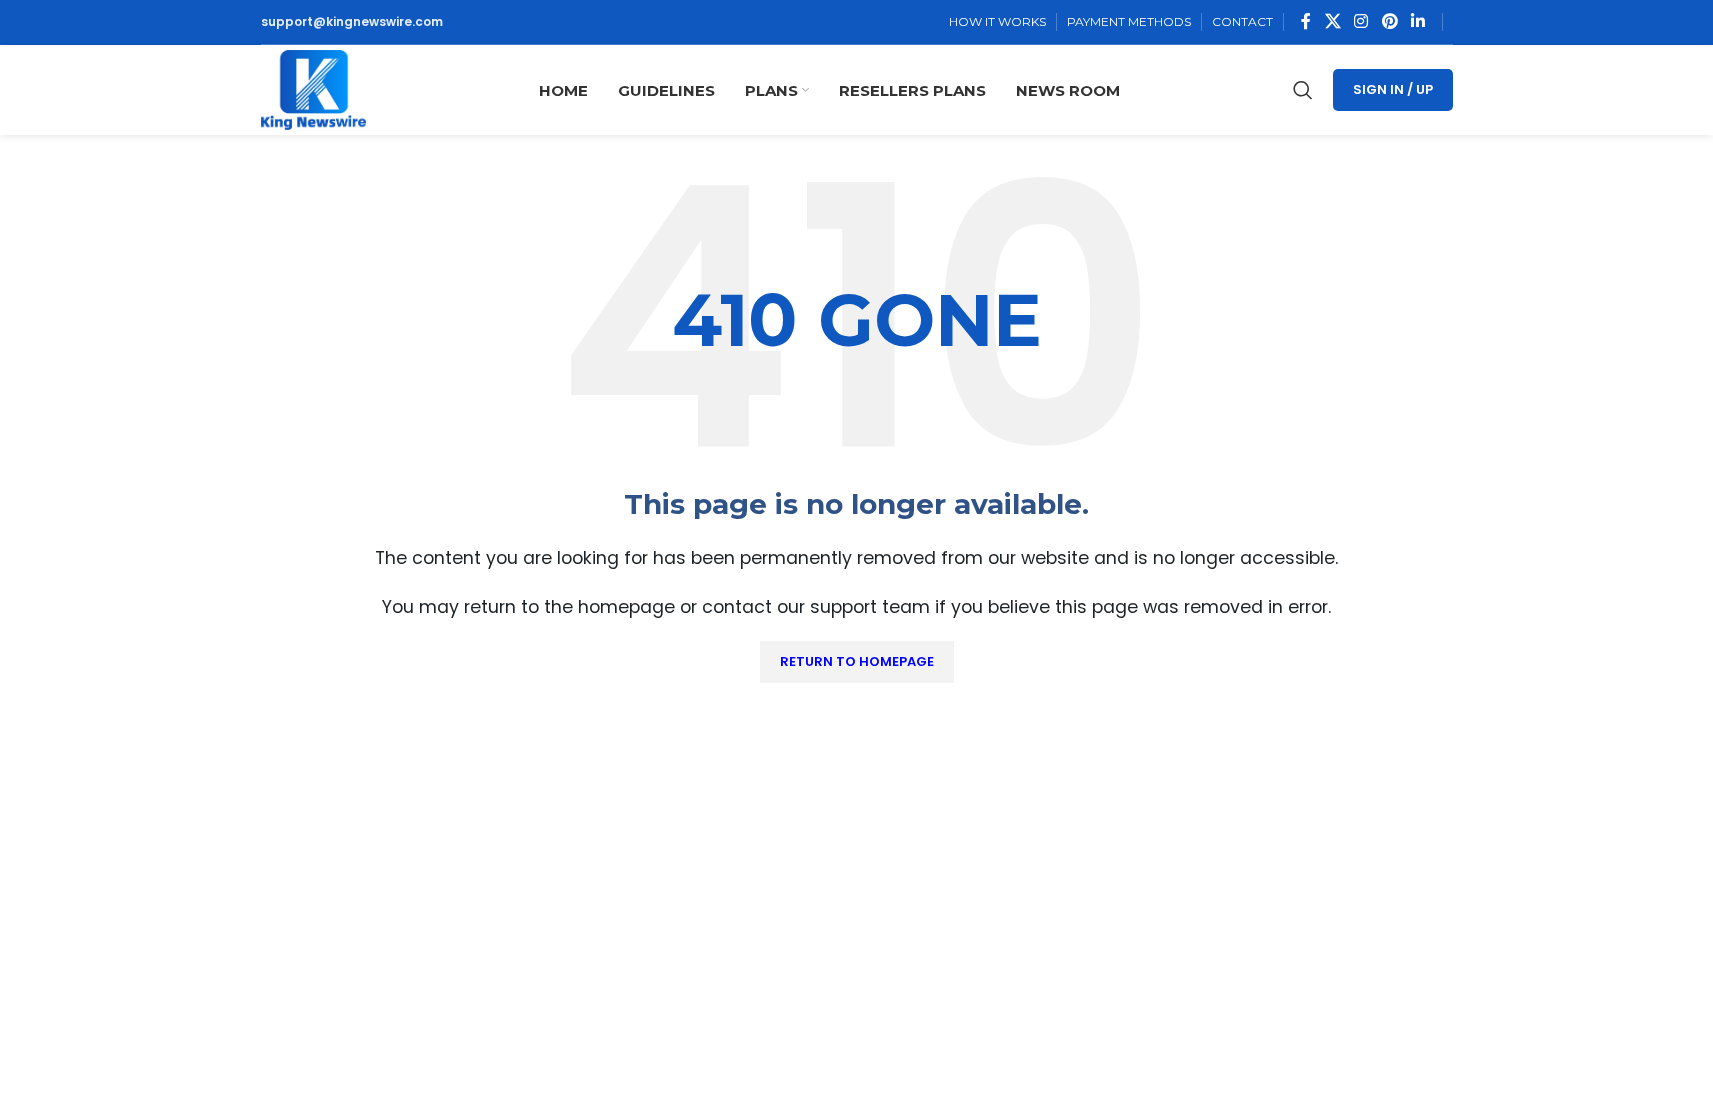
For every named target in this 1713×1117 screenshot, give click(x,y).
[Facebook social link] (1306, 21)
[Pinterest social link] (1389, 21)
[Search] (1303, 90)
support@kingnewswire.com (352, 21)
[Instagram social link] (1361, 21)
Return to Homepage (857, 661)
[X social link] (1332, 21)
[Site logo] (313, 88)
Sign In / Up (1393, 89)
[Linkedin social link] (1417, 21)
